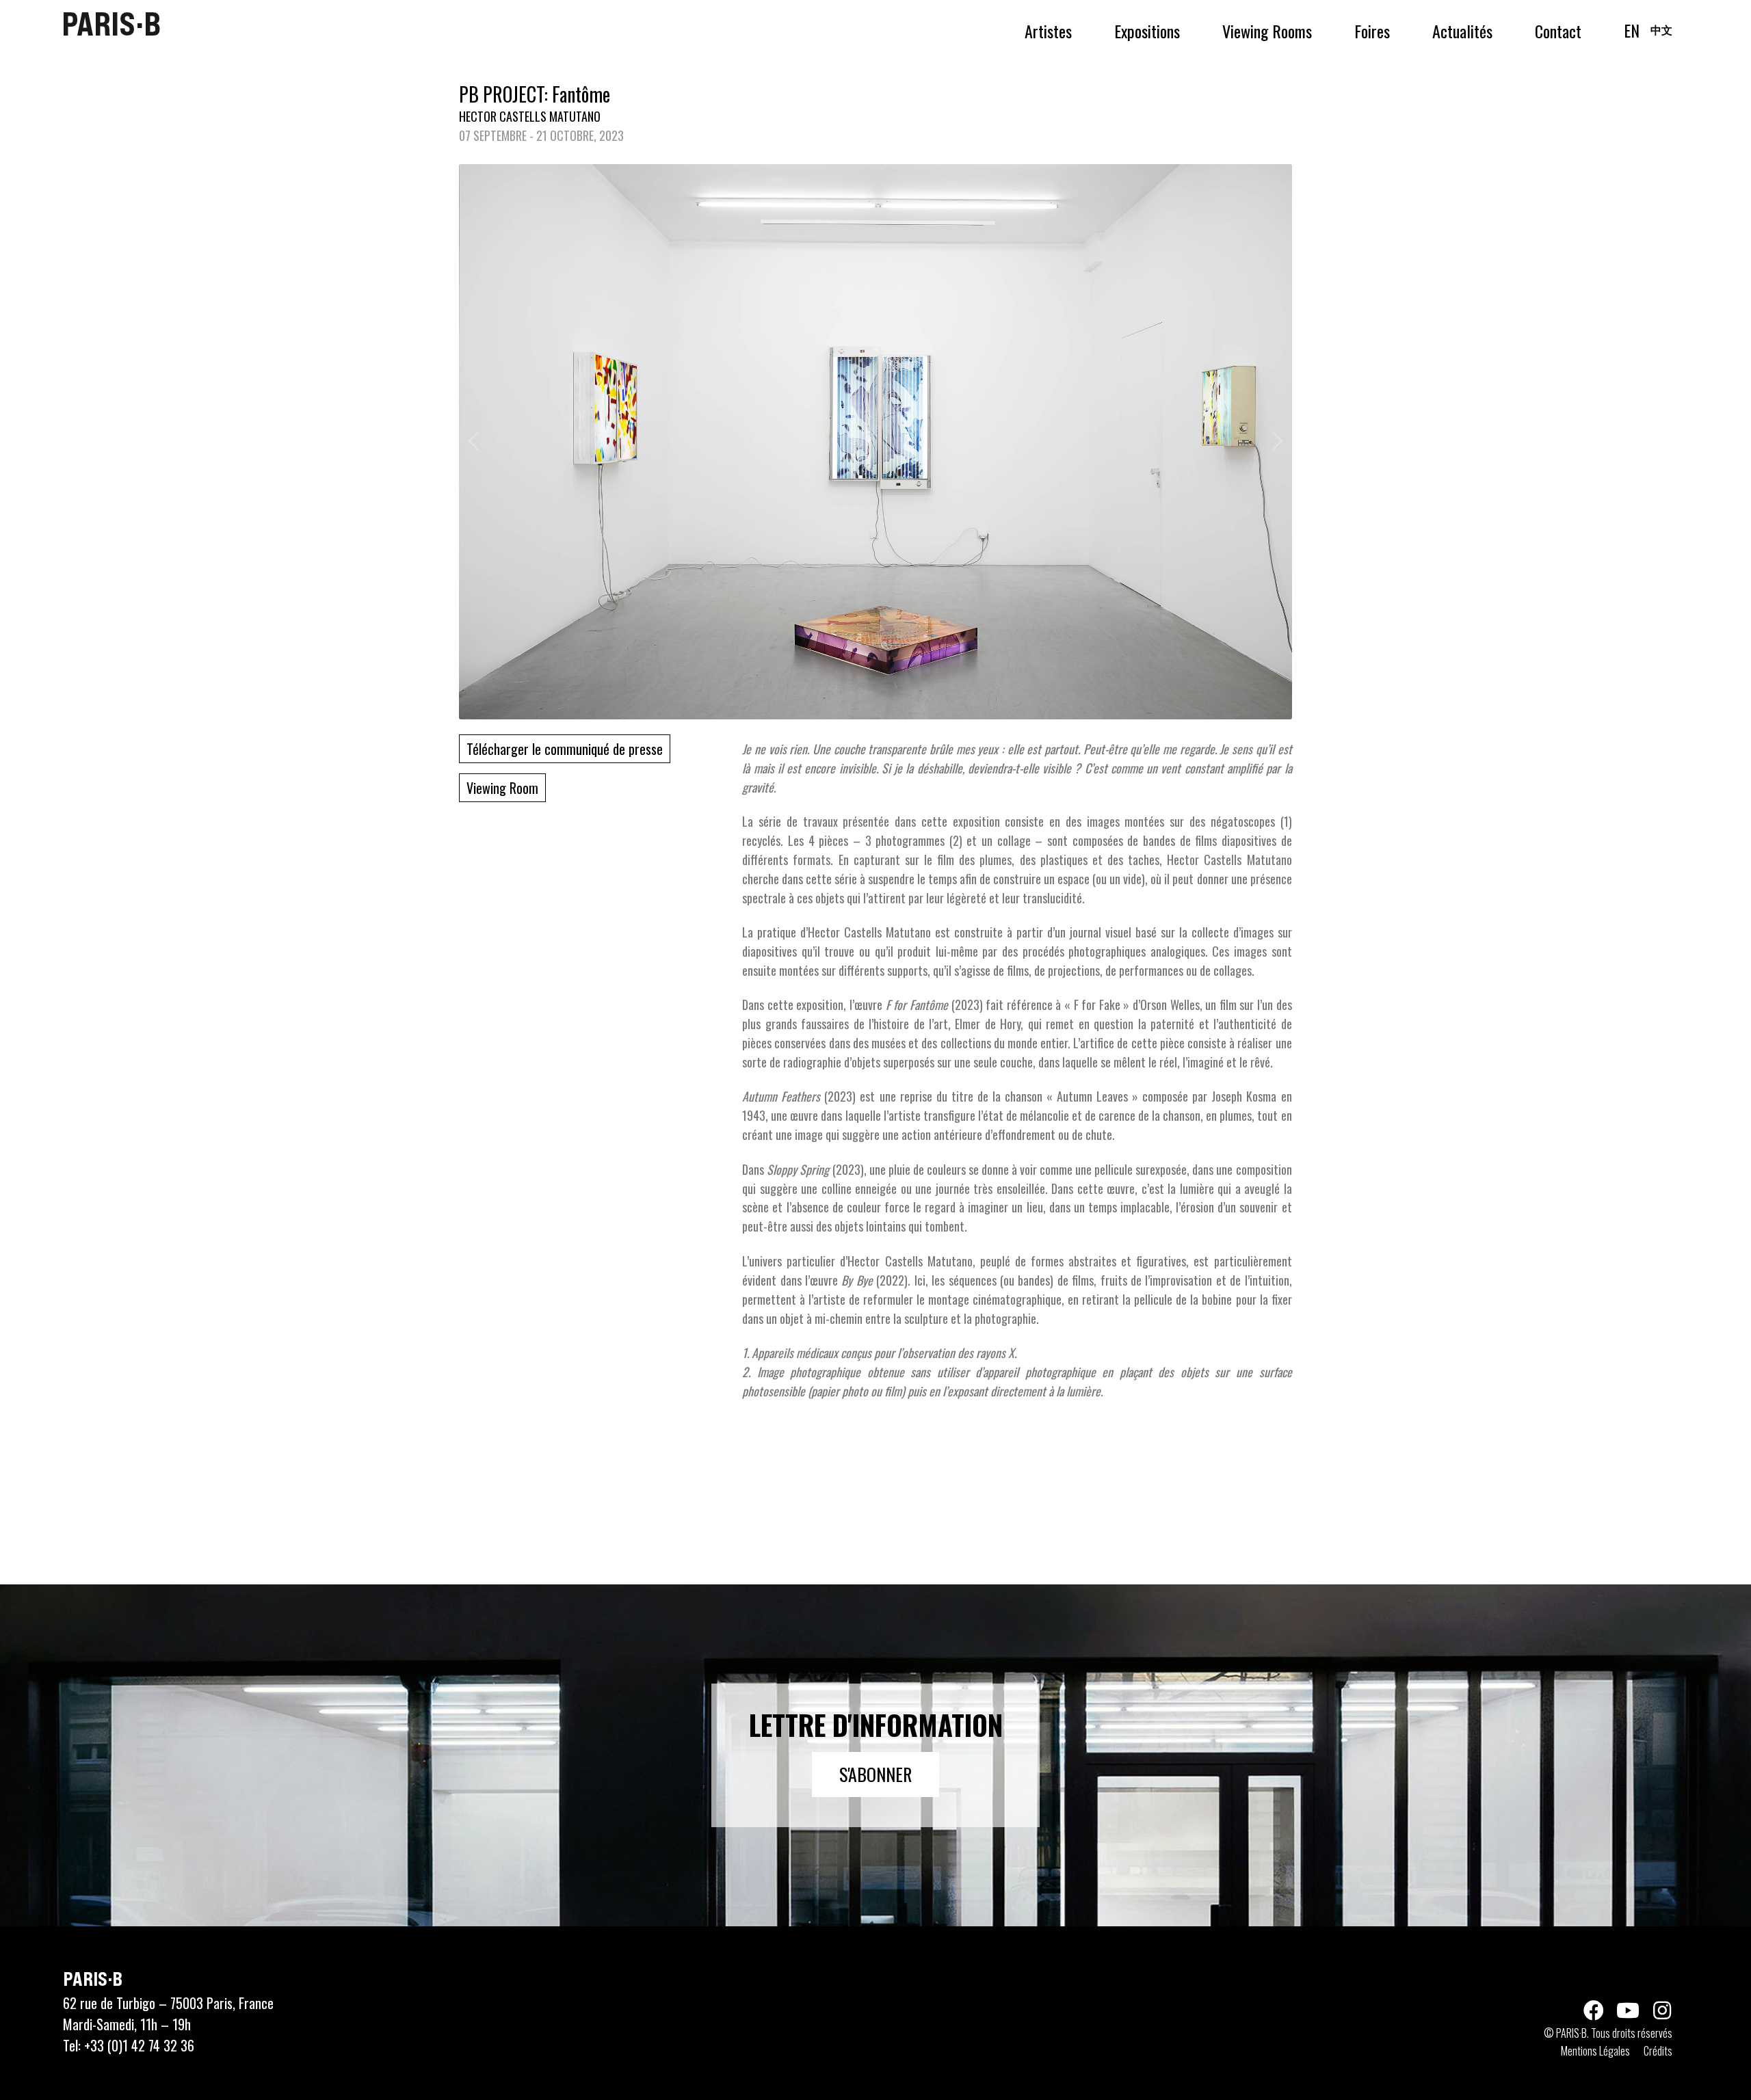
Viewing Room (502, 788)
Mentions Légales (1595, 2051)
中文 (1661, 29)
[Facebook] (1594, 2010)
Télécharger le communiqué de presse (565, 749)
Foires (1372, 31)
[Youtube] (1628, 2010)
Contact (1558, 31)
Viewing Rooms (1267, 31)
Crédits (1658, 2051)
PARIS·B (111, 24)
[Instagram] (1662, 2010)
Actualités (1462, 31)
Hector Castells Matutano (530, 116)
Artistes (1048, 31)
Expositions (1147, 31)
